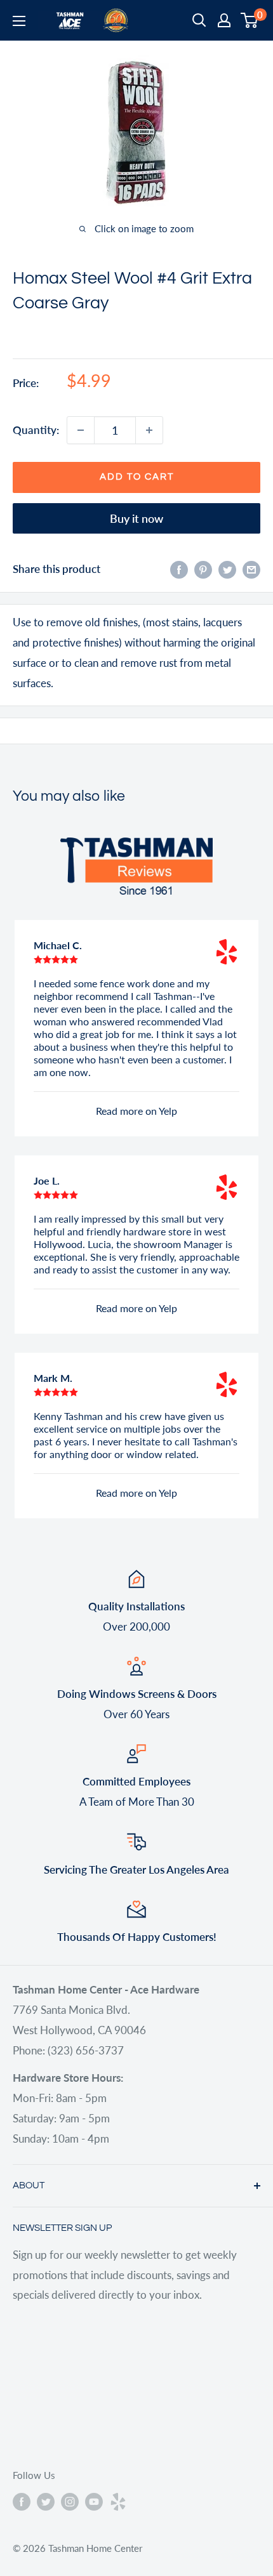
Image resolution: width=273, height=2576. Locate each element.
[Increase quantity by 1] (149, 430)
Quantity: (36, 430)
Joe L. (47, 1180)
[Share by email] (251, 569)
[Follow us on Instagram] (70, 2501)
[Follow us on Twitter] (46, 2501)
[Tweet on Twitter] (227, 569)
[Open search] (199, 20)
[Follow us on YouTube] (94, 2501)
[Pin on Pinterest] (203, 569)
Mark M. (53, 1378)
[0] (250, 20)
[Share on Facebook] (179, 569)
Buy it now (136, 518)
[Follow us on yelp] (118, 2501)
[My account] (224, 20)
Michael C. (58, 945)
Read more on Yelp (136, 1111)
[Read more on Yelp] (227, 952)
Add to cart (137, 477)
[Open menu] (19, 21)
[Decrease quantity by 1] (81, 430)
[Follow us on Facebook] (22, 2501)
